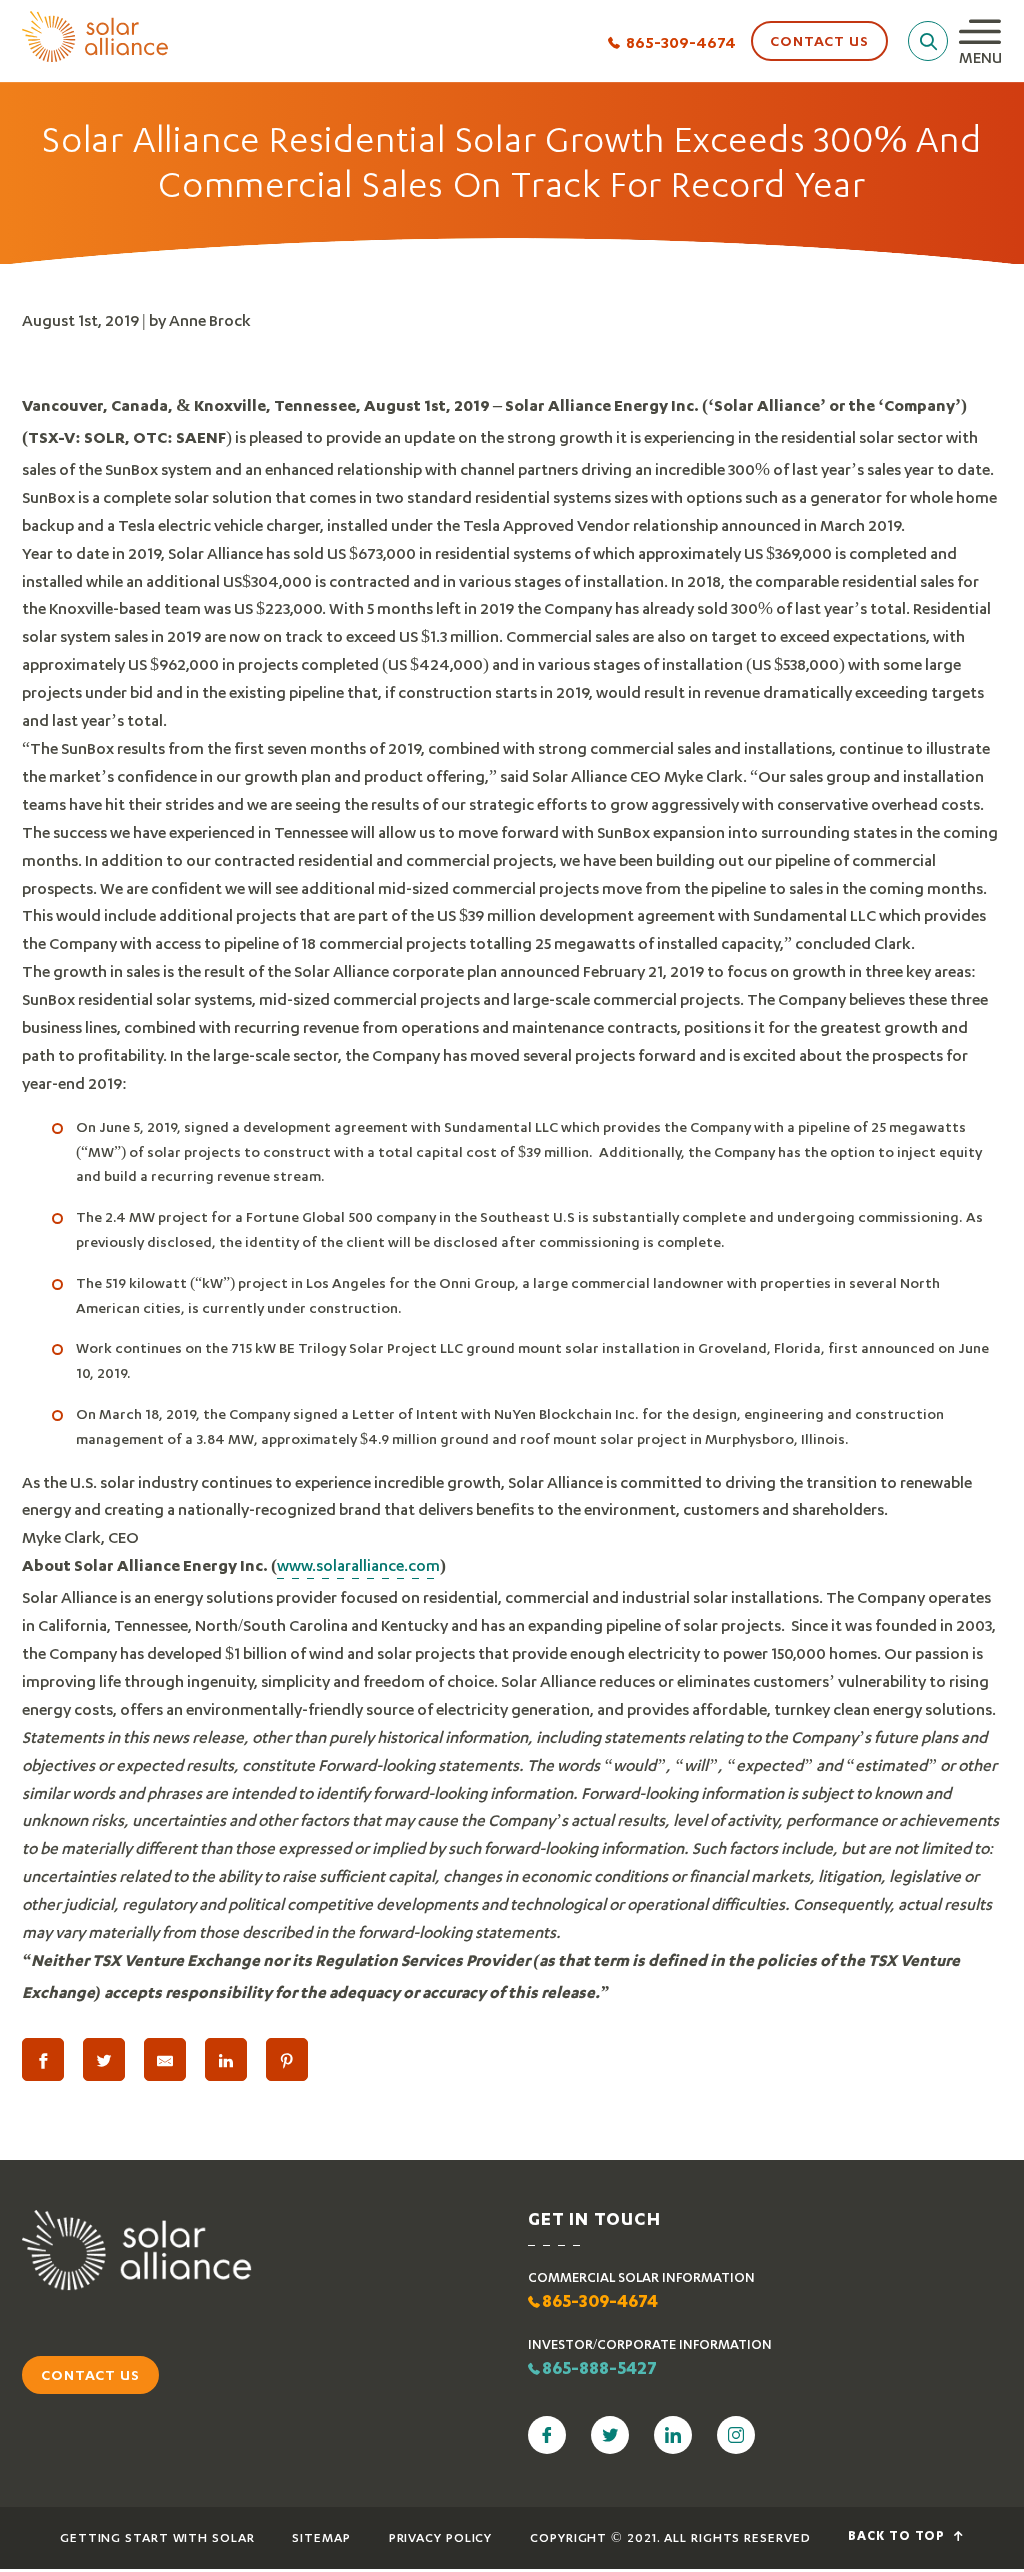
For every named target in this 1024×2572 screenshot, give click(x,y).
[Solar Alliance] (95, 38)
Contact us (90, 2374)
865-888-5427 (599, 2370)
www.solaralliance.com (358, 1564)
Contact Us (819, 40)
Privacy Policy (441, 2537)
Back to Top (898, 2537)
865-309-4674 (681, 41)
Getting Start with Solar (157, 2537)
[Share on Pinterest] (287, 2059)
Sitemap (321, 2537)
